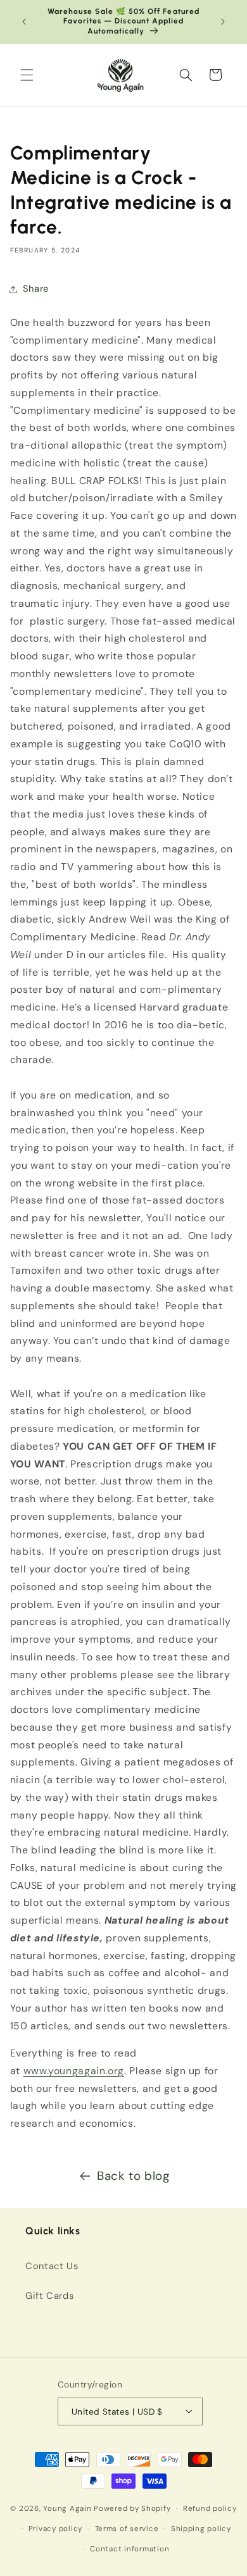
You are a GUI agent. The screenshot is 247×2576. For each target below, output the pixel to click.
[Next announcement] (223, 22)
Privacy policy (55, 2529)
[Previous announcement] (24, 22)
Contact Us (52, 2266)
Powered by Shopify (132, 2509)
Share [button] (36, 289)
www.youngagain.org (74, 2071)
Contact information (130, 2549)
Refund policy (210, 2509)
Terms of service (127, 2529)
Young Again (67, 2509)
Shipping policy (201, 2529)
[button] (27, 75)
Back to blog (133, 2176)
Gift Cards (49, 2296)
